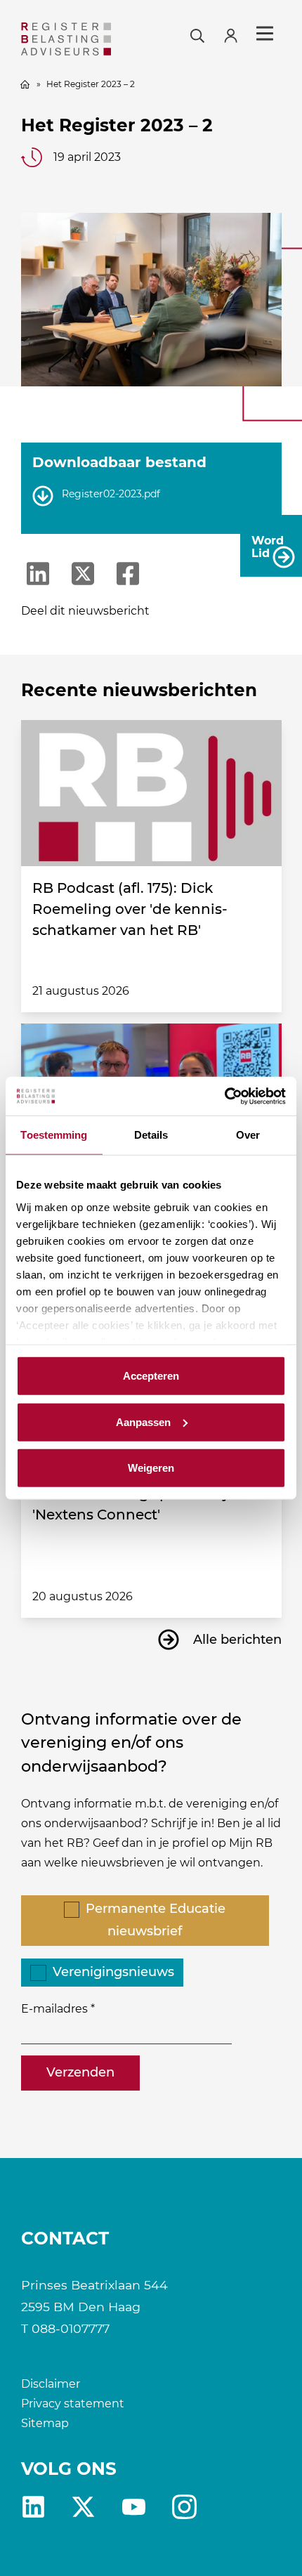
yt (134, 2507)
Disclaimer (51, 2384)
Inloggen (237, 34)
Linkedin (33, 2507)
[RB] (66, 39)
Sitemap (45, 2423)
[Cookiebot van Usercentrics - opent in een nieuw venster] (224, 1096)
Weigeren (151, 1468)
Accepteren (151, 1376)
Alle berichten (237, 1640)
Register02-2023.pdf (111, 494)
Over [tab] (248, 1135)
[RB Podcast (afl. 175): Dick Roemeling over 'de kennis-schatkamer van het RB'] (151, 793)
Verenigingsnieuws (113, 1972)
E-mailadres (54, 2009)
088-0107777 (71, 2328)
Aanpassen (143, 1421)
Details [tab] (151, 1135)
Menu (265, 34)
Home (25, 84)
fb (184, 2507)
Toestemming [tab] (54, 1135)
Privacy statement (73, 2404)
